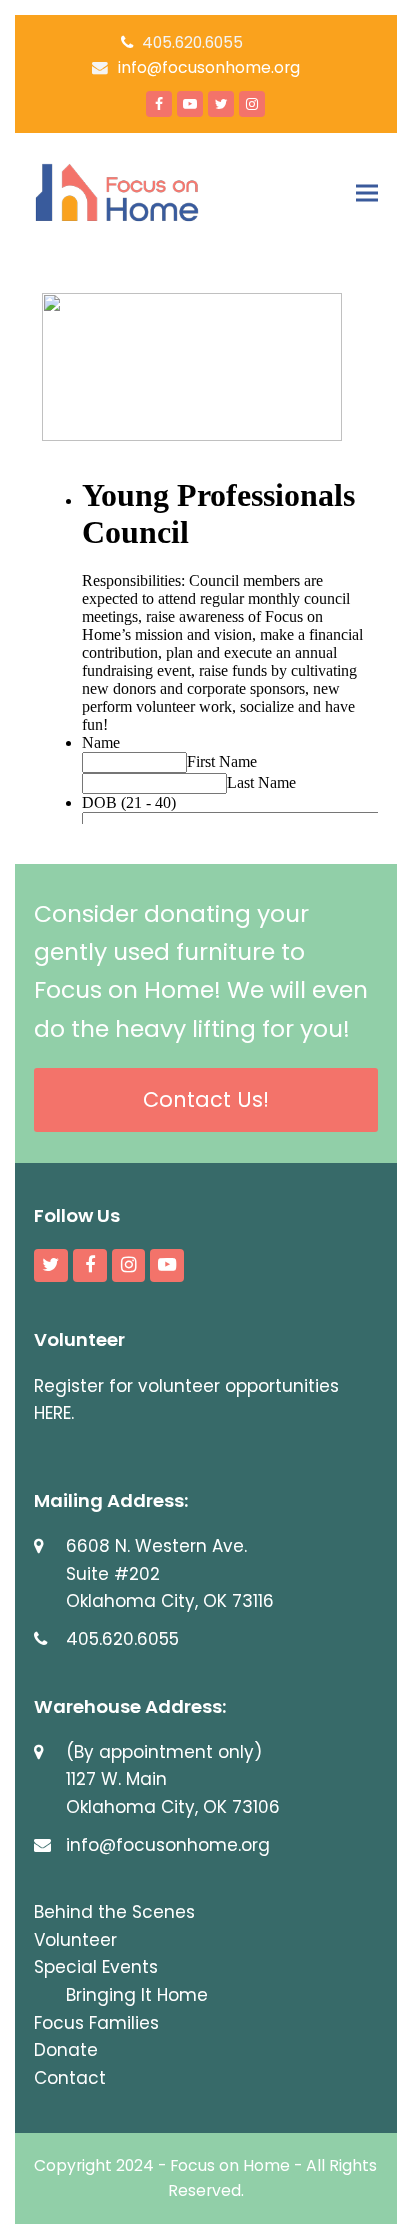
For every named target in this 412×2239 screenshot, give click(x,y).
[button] (367, 192)
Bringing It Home (137, 1995)
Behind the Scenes (114, 1912)
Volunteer (75, 1940)
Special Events (96, 1967)
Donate (66, 2050)
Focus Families (96, 2023)
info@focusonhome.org (209, 67)
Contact (70, 2078)
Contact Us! (206, 1099)
